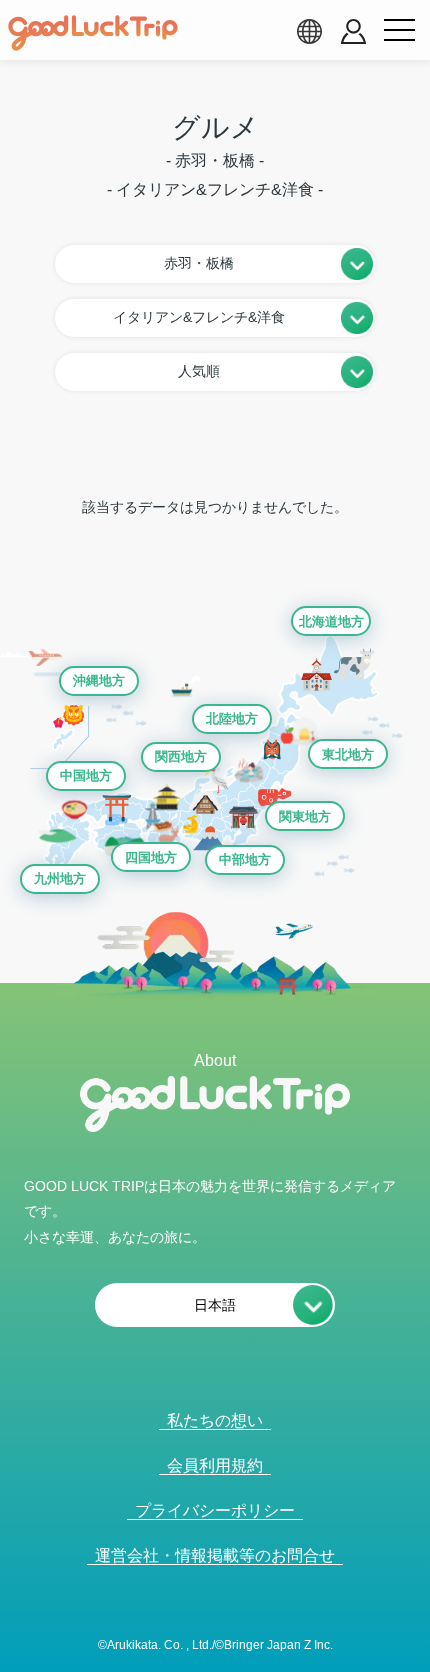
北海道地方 (331, 621)
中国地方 (86, 775)
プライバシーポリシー (215, 1510)
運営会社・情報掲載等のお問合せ (215, 1555)
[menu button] (399, 31)
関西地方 (181, 756)
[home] (93, 33)
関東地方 (305, 816)
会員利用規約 (215, 1465)
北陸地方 (232, 718)
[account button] (353, 31)
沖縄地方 (99, 680)
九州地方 (60, 878)
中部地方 (245, 859)
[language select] (309, 31)
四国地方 (151, 857)
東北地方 (348, 754)
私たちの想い (215, 1420)
